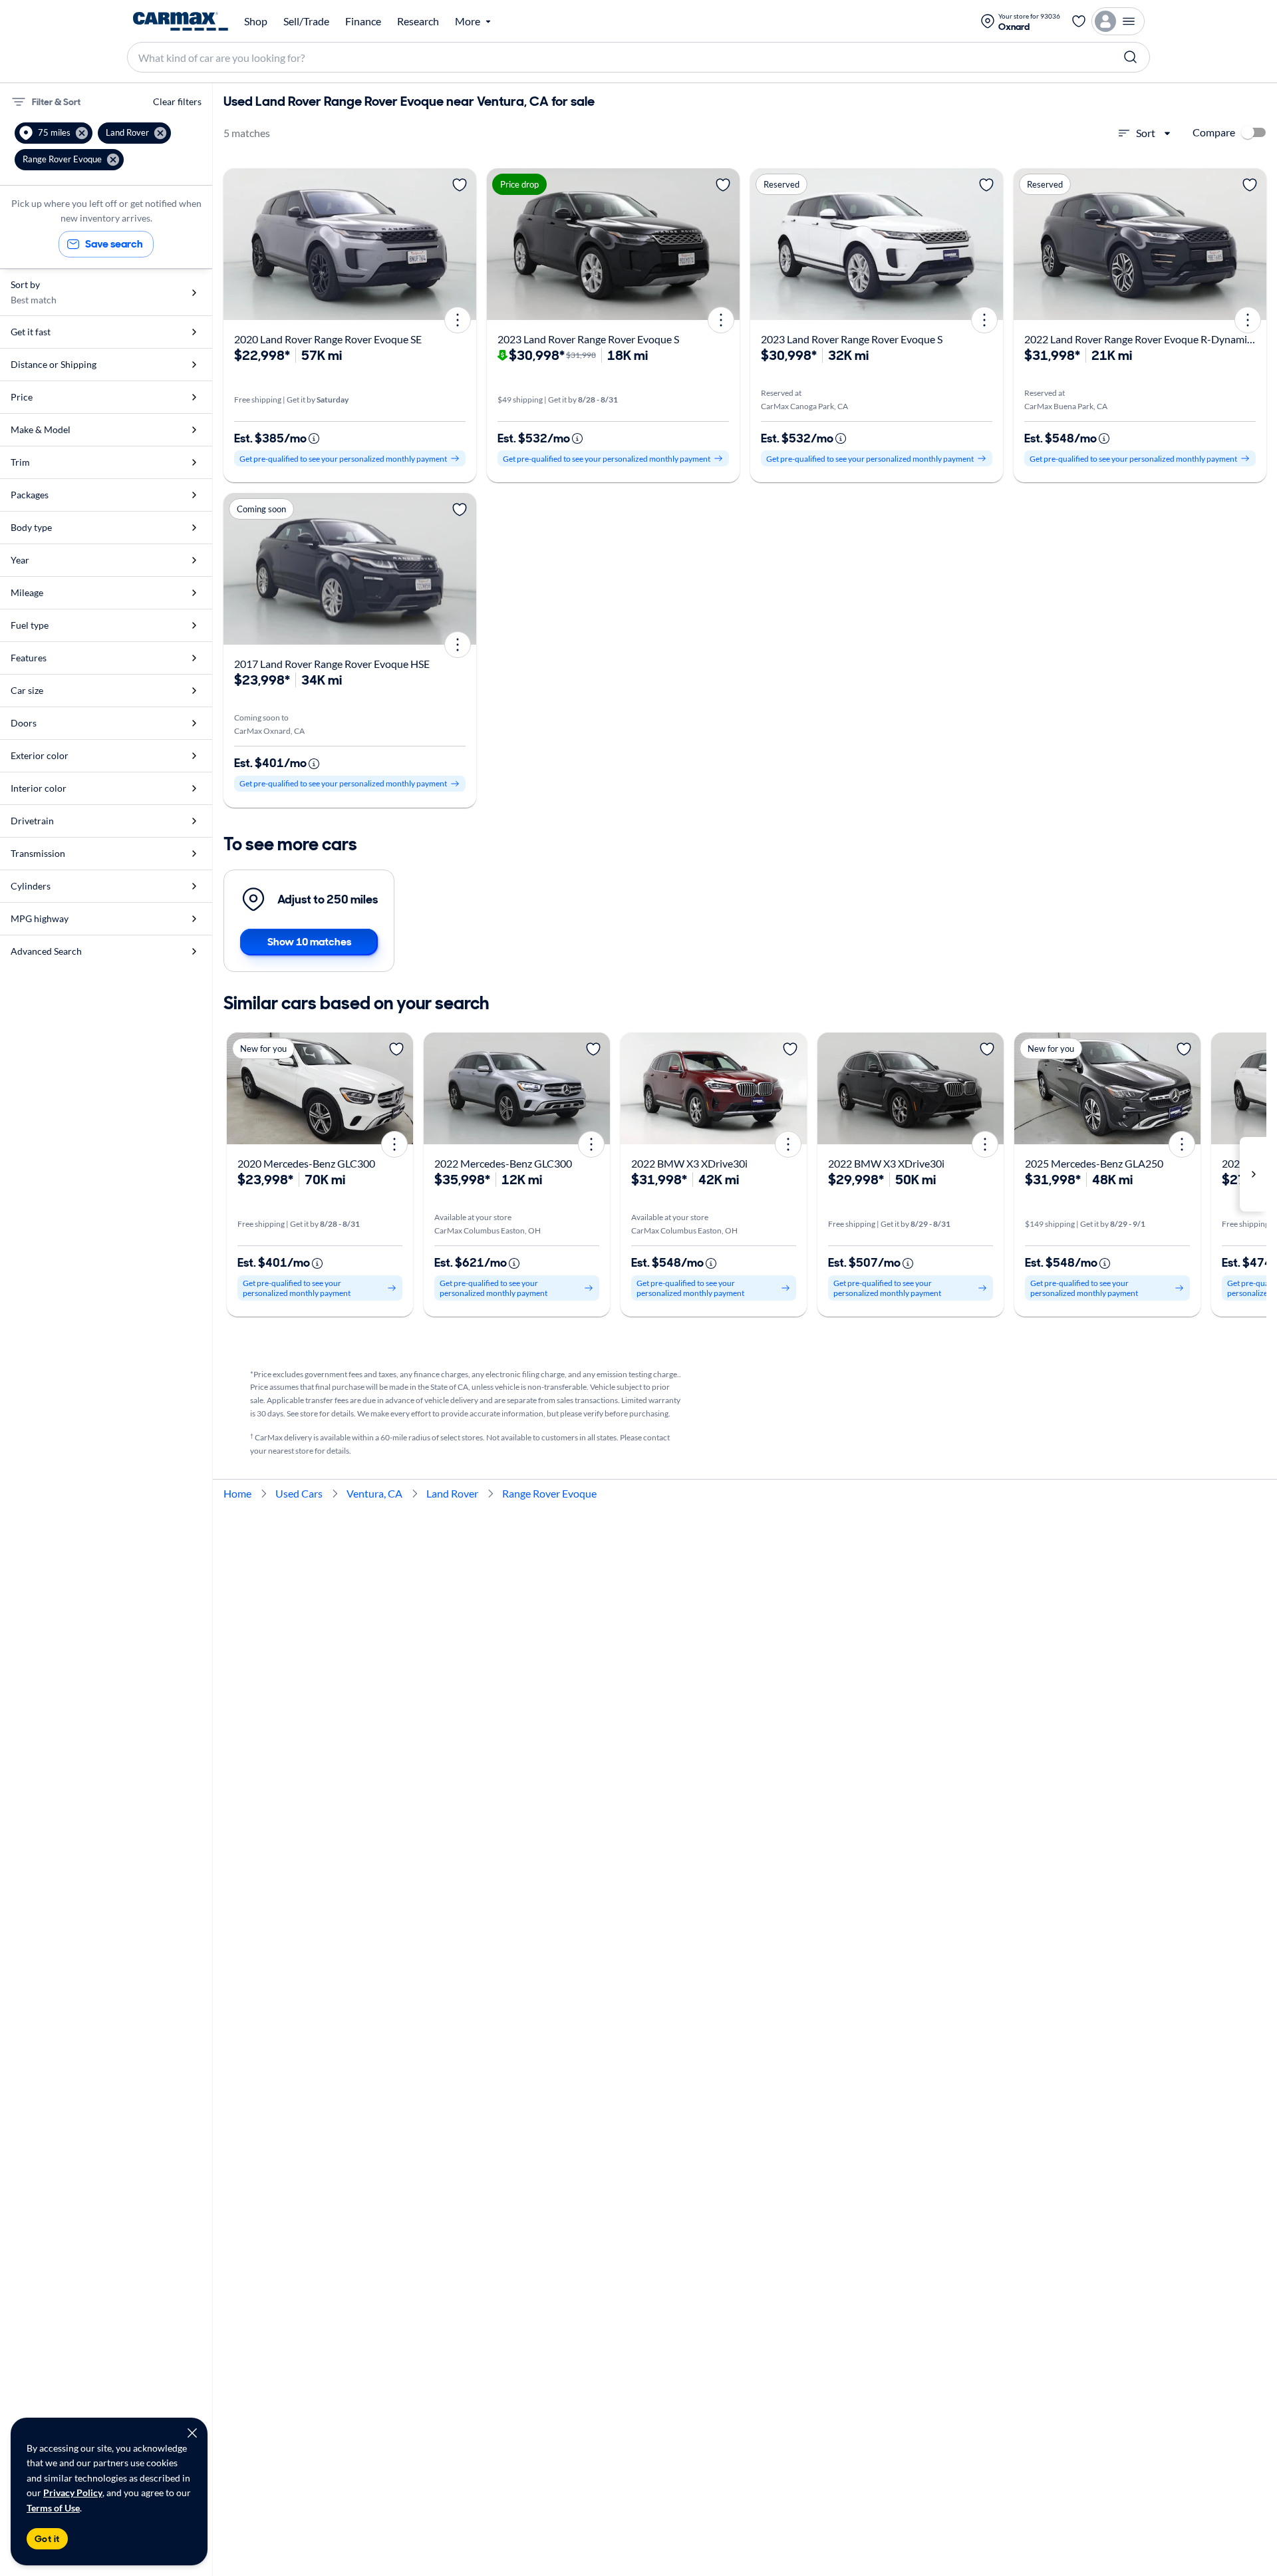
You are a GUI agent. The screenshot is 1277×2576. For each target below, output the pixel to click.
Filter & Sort (56, 102)
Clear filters (177, 101)
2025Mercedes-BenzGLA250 (1094, 1163)
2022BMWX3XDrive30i (689, 1163)
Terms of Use (53, 2508)
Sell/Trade (306, 21)
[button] (54, 133)
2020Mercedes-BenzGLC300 (306, 1163)
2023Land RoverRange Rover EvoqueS (588, 339)
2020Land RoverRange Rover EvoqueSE (328, 339)
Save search (114, 244)
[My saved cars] (1079, 21)
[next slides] (1253, 1174)
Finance (363, 21)
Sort (1146, 133)
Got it (47, 2539)
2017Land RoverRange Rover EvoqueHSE (332, 664)
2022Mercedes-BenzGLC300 (503, 1163)
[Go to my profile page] (1118, 21)
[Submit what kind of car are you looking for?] (1131, 57)
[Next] (462, 244)
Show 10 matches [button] (309, 942)
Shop (256, 21)
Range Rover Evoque (549, 1493)
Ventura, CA (374, 1493)
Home (237, 1493)
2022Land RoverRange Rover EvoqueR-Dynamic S (1142, 339)
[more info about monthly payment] (314, 438)
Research (418, 21)
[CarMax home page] (181, 21)
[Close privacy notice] (192, 2433)
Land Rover (452, 1493)
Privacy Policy (73, 2493)
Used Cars (299, 1493)
